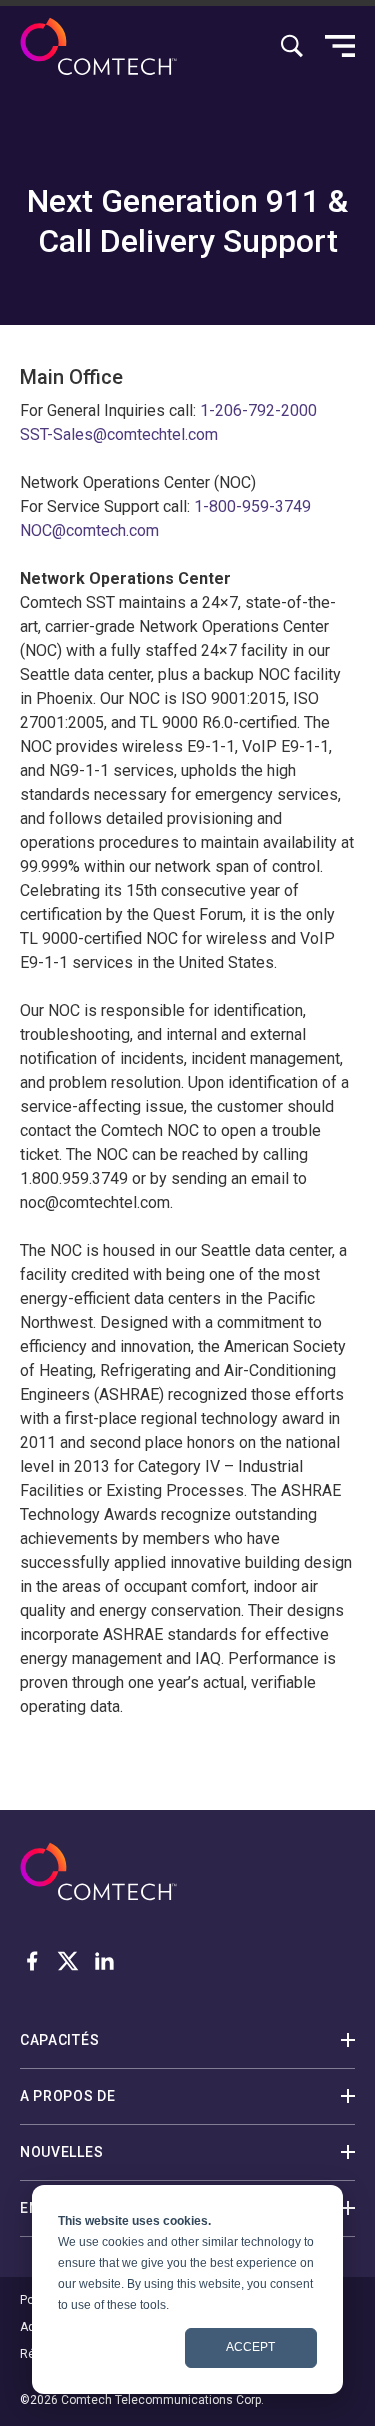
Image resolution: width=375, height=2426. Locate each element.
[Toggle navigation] (340, 46)
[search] (292, 46)
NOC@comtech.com (89, 530)
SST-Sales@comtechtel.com (119, 434)
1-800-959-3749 (252, 506)
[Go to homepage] (98, 46)
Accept (250, 2347)
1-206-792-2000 (258, 410)
